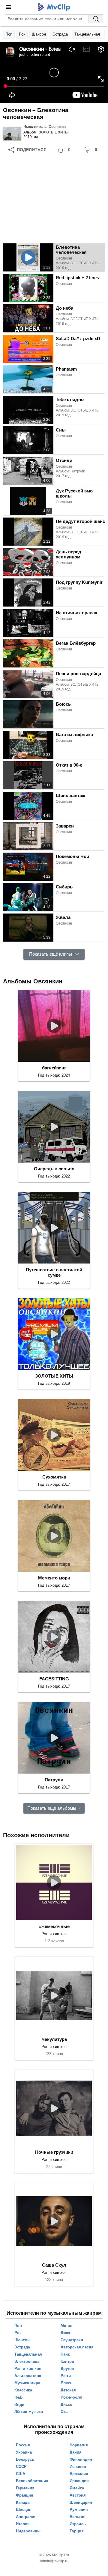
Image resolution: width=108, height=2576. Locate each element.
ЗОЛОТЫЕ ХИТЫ (54, 132)
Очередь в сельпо (54, 1169)
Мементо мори (54, 1578)
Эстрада (60, 34)
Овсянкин (57, 127)
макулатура (54, 2039)
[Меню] (8, 7)
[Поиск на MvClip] (96, 19)
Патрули (54, 1780)
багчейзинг (54, 1068)
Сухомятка (54, 1477)
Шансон (39, 34)
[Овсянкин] (12, 133)
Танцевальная (87, 34)
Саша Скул (54, 2265)
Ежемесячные (54, 1926)
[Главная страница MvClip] (54, 7)
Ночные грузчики (54, 2152)
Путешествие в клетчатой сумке (54, 1272)
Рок (22, 34)
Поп (9, 34)
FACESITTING (54, 1679)
